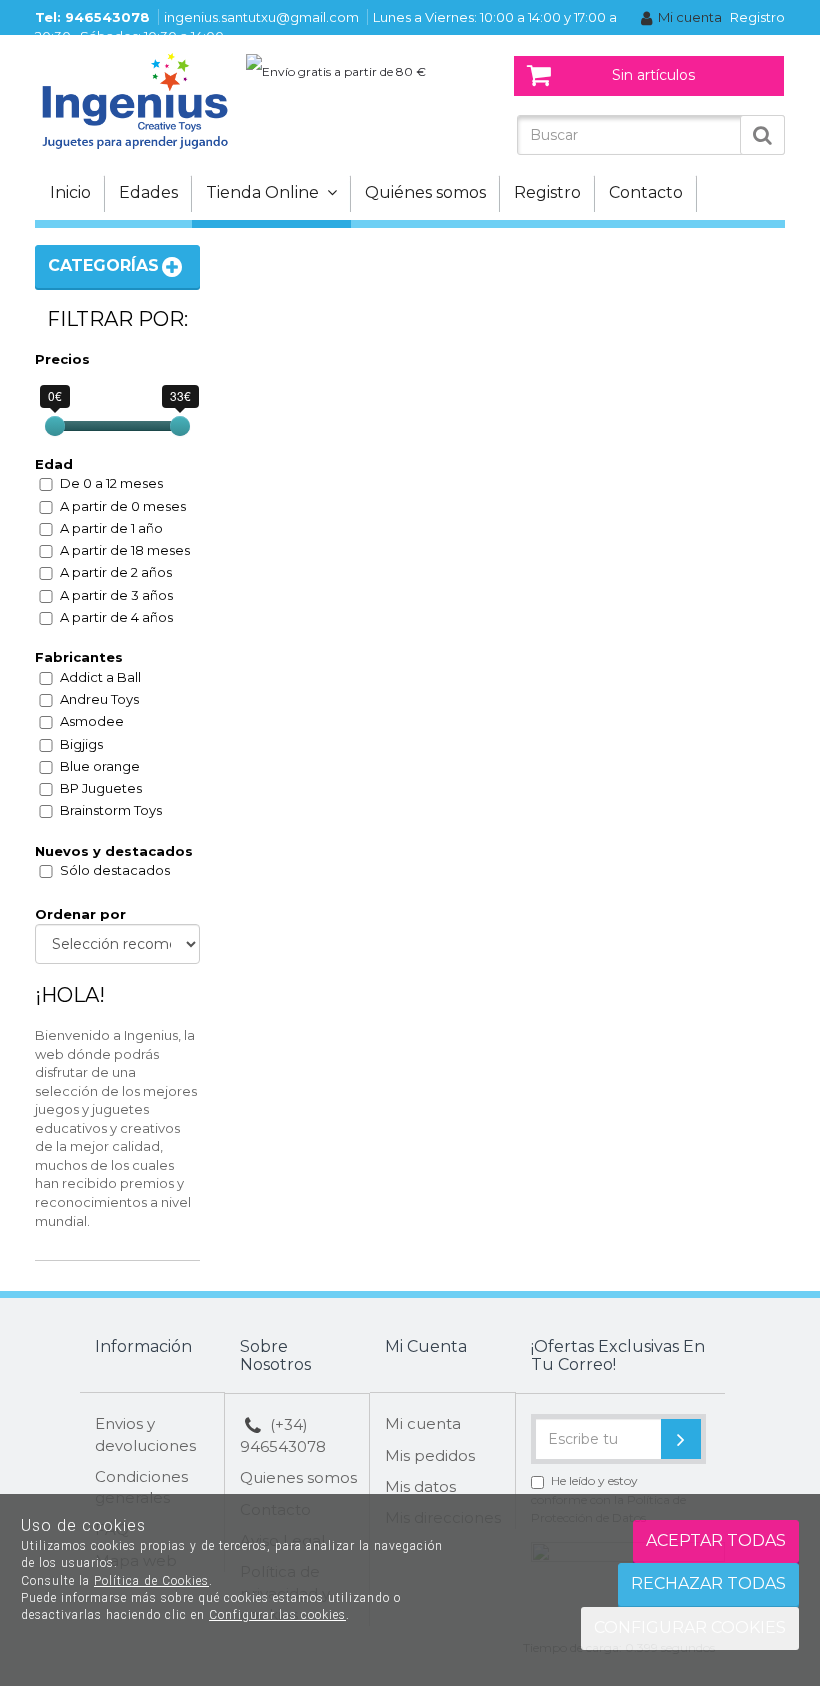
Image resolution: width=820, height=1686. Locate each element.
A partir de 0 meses (123, 506)
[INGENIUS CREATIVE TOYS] (135, 100)
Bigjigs (81, 744)
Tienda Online (266, 192)
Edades (148, 192)
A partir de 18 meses (125, 550)
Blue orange (100, 766)
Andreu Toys (99, 699)
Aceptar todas (716, 1540)
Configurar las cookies (277, 1615)
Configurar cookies (690, 1627)
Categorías (103, 265)
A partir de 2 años (116, 572)
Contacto (646, 192)
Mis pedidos (430, 1455)
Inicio (70, 192)
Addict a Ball (100, 677)
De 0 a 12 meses (111, 483)
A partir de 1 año (111, 528)
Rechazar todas (708, 1583)
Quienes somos (298, 1477)
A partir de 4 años (116, 617)
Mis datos (420, 1486)
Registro (757, 17)
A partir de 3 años (116, 595)
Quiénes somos (425, 192)
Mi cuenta (690, 17)
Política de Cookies (151, 1581)
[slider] (55, 426)
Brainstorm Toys (111, 810)
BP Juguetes (101, 788)
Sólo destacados (115, 870)
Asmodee (92, 721)
